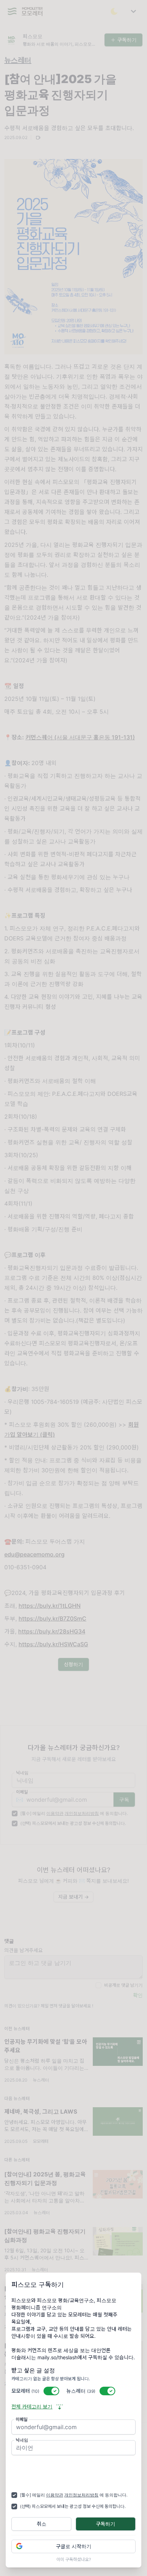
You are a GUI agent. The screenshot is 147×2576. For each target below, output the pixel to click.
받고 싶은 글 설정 (33, 2370)
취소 (42, 2524)
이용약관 (55, 2495)
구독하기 (106, 2524)
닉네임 (22, 2440)
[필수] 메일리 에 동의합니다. (74, 2495)
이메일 (22, 2419)
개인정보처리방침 (81, 2495)
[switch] (51, 2391)
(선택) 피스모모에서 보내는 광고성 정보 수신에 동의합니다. (73, 2506)
